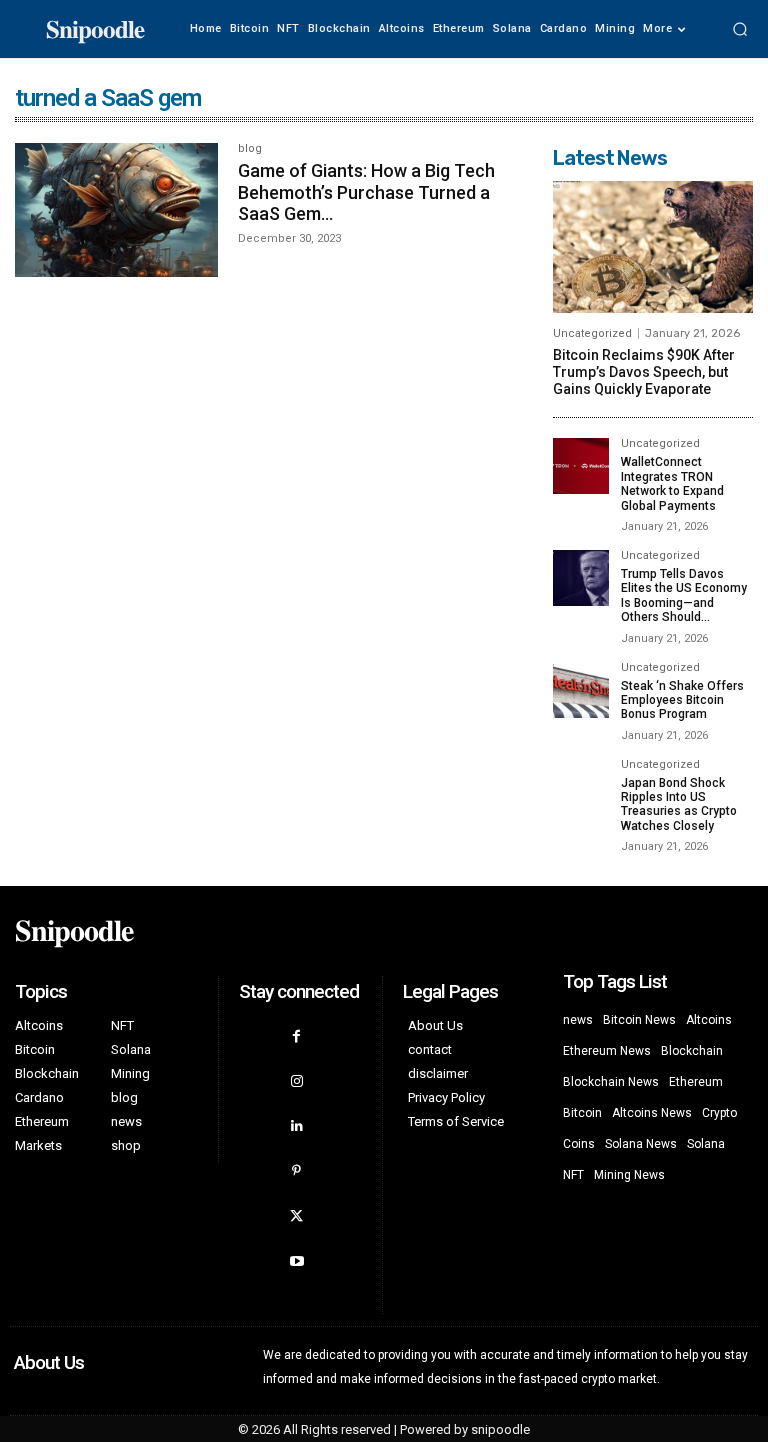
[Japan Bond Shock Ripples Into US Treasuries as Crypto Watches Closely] (581, 787)
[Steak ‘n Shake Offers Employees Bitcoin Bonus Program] (581, 690)
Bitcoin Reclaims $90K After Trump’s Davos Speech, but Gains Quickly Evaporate (644, 372)
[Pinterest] (296, 1171)
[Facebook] (296, 1036)
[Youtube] (296, 1261)
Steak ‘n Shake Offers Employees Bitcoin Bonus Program (682, 700)
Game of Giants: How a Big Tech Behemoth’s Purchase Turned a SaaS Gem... (366, 192)
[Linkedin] (296, 1126)
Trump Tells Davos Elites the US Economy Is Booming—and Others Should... (684, 595)
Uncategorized (592, 333)
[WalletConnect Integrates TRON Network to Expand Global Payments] (581, 466)
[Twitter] (296, 1216)
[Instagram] (296, 1081)
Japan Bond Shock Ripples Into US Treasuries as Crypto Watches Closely (679, 804)
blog (250, 149)
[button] (740, 29)
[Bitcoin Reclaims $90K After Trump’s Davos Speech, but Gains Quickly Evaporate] (653, 247)
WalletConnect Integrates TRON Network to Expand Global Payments (672, 483)
